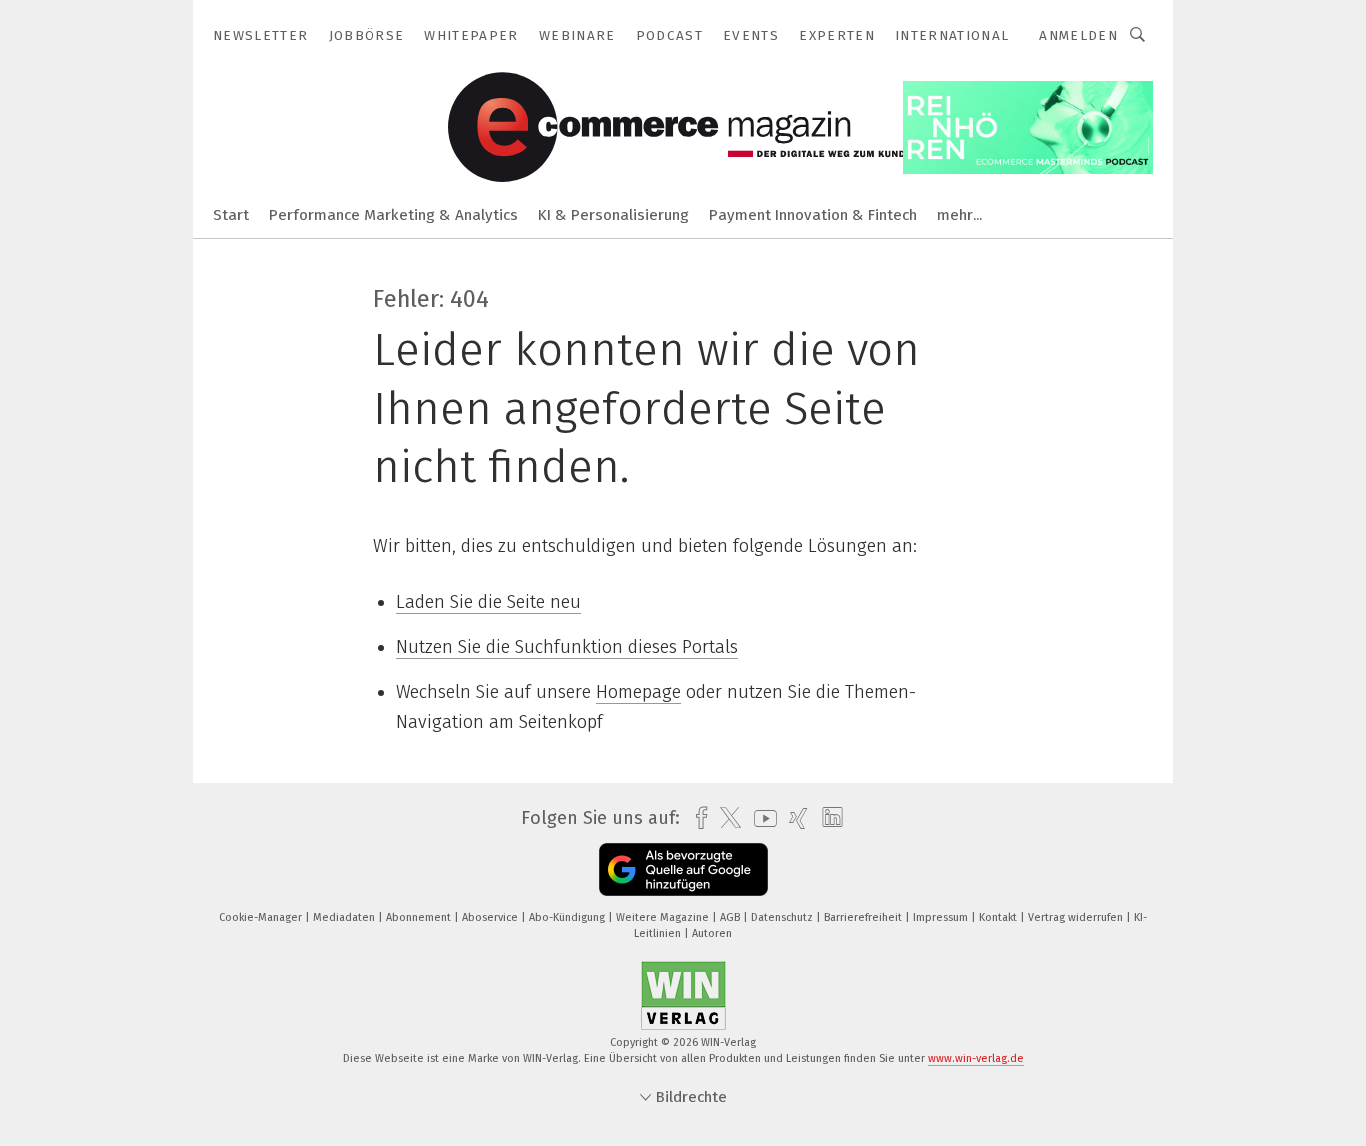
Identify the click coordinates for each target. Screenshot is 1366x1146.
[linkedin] (827, 818)
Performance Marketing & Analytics (393, 215)
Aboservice (491, 917)
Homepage (638, 692)
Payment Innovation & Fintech (813, 215)
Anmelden (1078, 35)
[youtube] (760, 818)
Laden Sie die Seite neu (488, 602)
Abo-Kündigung (568, 917)
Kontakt (999, 917)
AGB (731, 917)
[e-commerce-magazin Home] (231, 213)
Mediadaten (345, 917)
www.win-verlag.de (976, 1058)
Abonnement (420, 917)
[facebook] (696, 818)
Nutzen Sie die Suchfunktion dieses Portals (567, 647)
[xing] (793, 818)
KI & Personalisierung (613, 215)
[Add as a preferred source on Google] (683, 869)
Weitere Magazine (664, 917)
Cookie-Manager (262, 917)
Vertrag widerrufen (1077, 917)
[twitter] (725, 818)
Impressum (942, 917)
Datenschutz (783, 917)
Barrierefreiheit (864, 917)
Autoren (712, 933)
